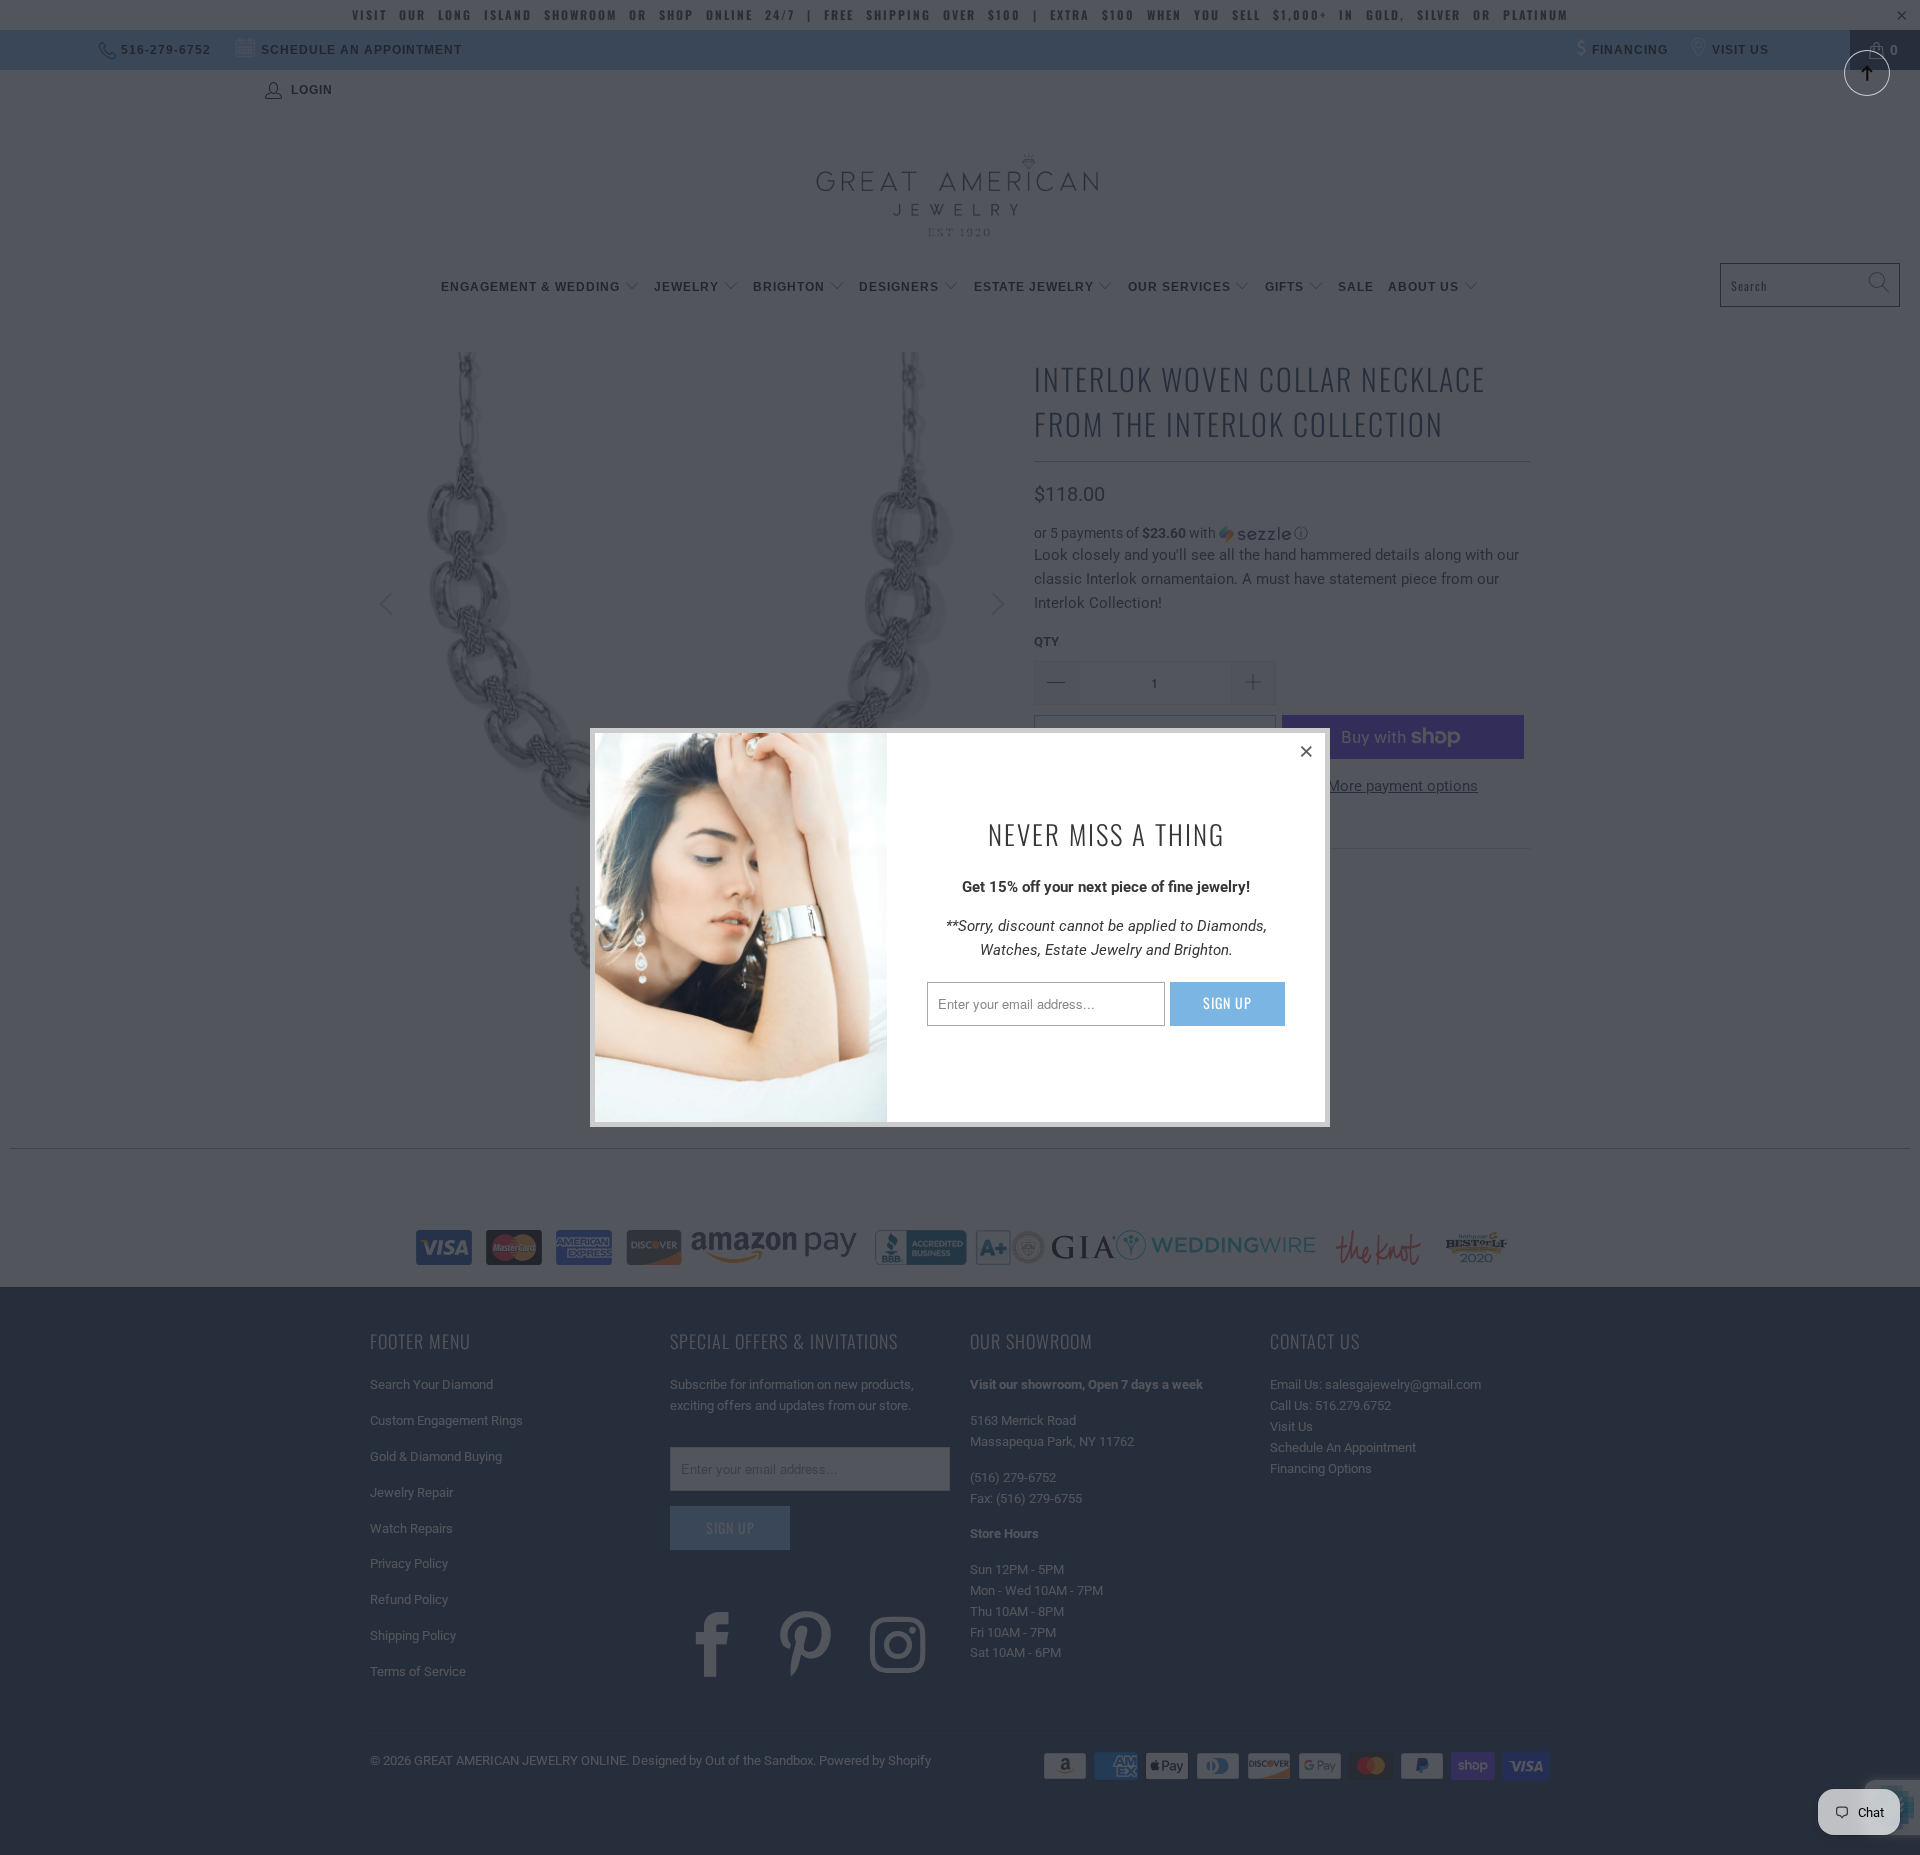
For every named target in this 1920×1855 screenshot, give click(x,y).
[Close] (1307, 751)
